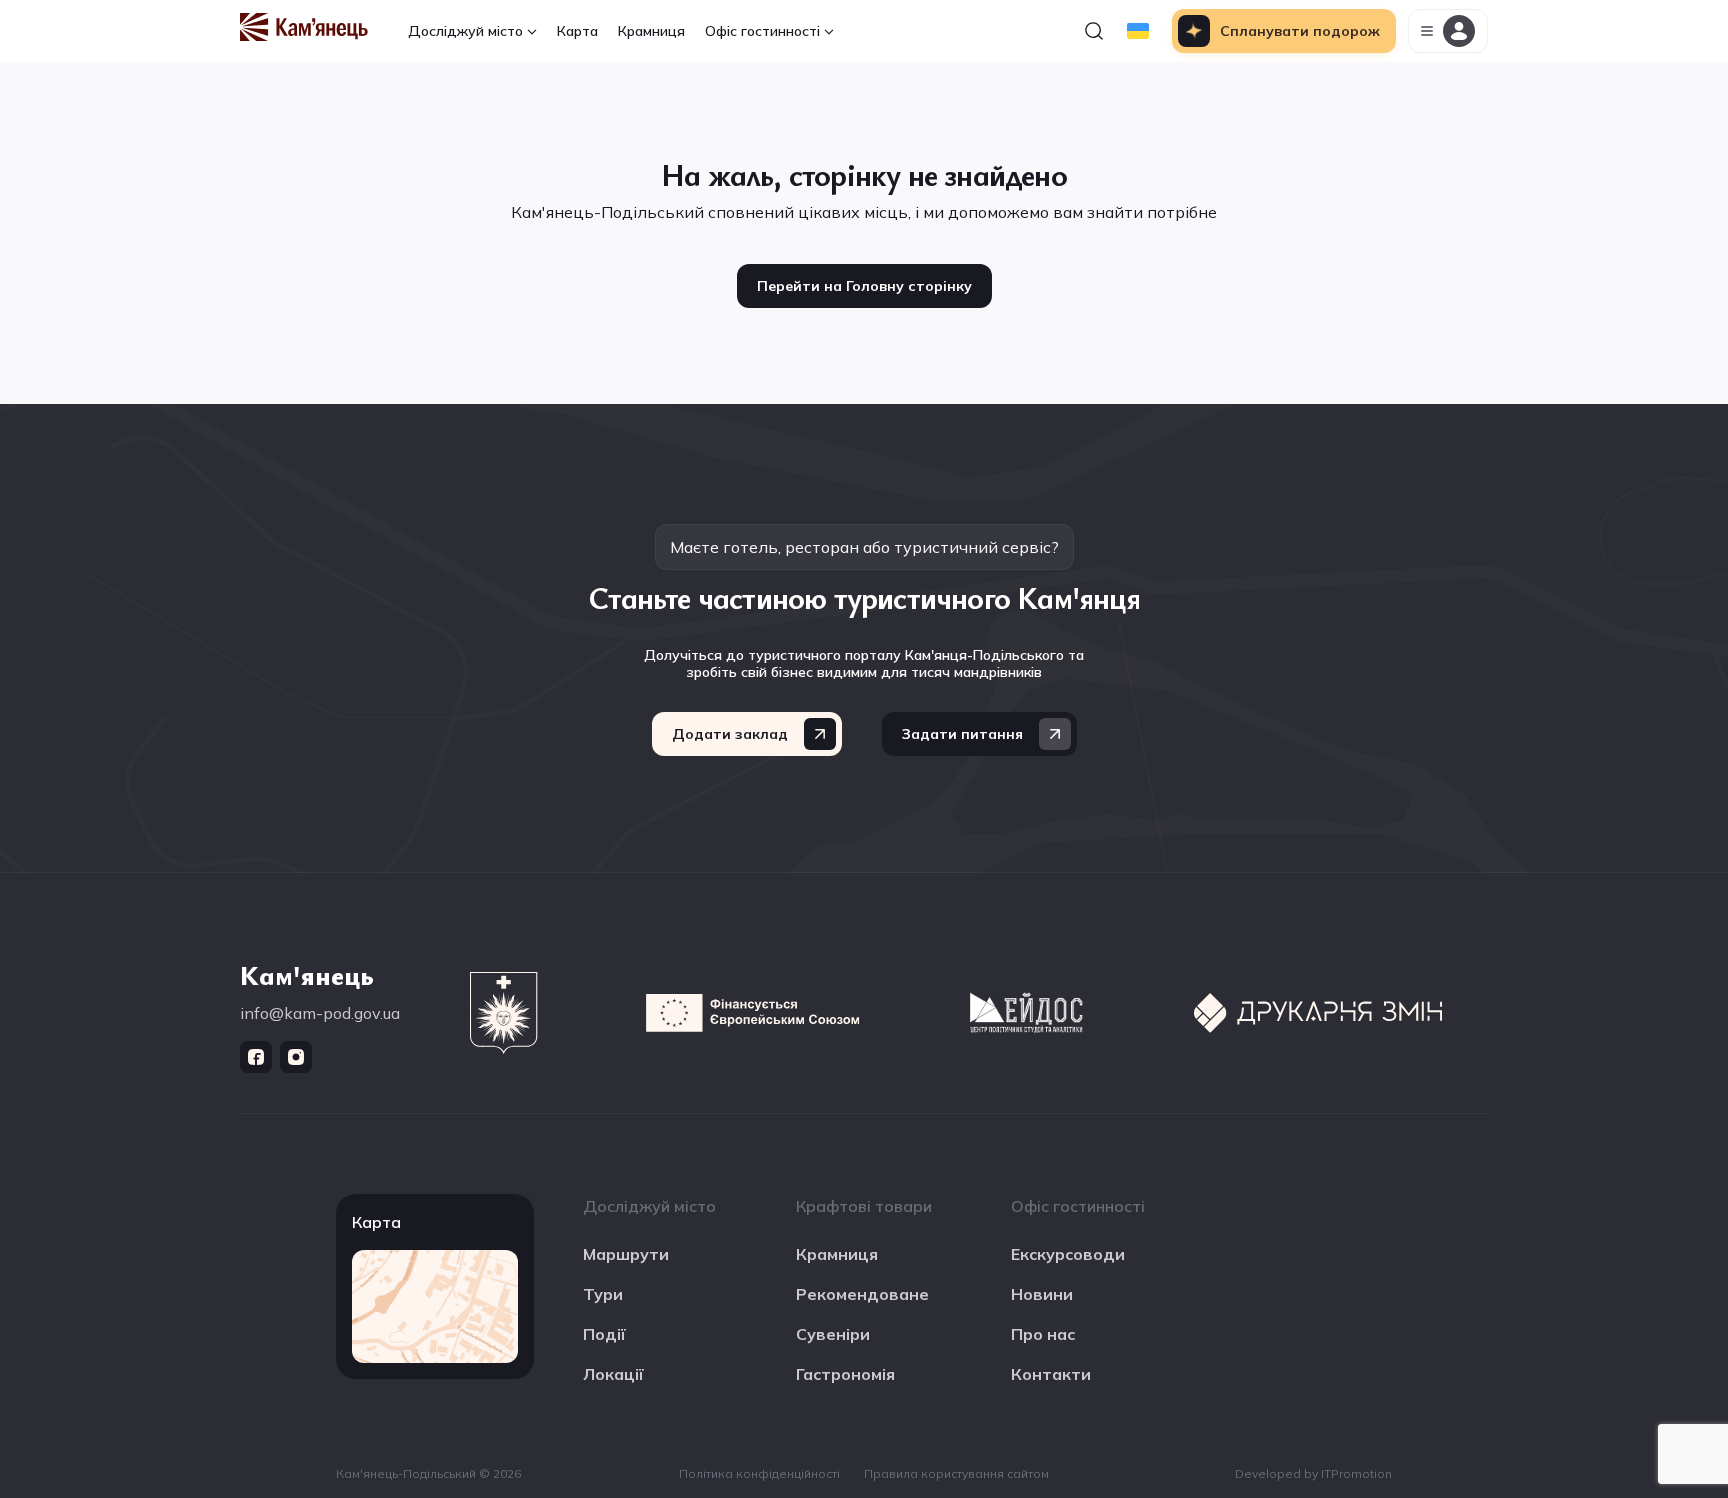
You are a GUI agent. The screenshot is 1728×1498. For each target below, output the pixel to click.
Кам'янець (307, 974)
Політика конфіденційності (759, 1473)
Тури (603, 1294)
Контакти (1051, 1374)
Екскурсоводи (1068, 1254)
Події (604, 1334)
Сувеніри (833, 1334)
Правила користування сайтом (956, 1473)
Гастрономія (845, 1374)
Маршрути (626, 1254)
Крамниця (651, 31)
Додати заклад (730, 734)
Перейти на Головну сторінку (864, 286)
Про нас (1043, 1334)
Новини (1042, 1294)
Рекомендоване (862, 1294)
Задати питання (962, 734)
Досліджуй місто (465, 31)
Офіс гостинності (762, 31)
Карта (577, 31)
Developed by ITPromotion (1313, 1473)
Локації (613, 1374)
